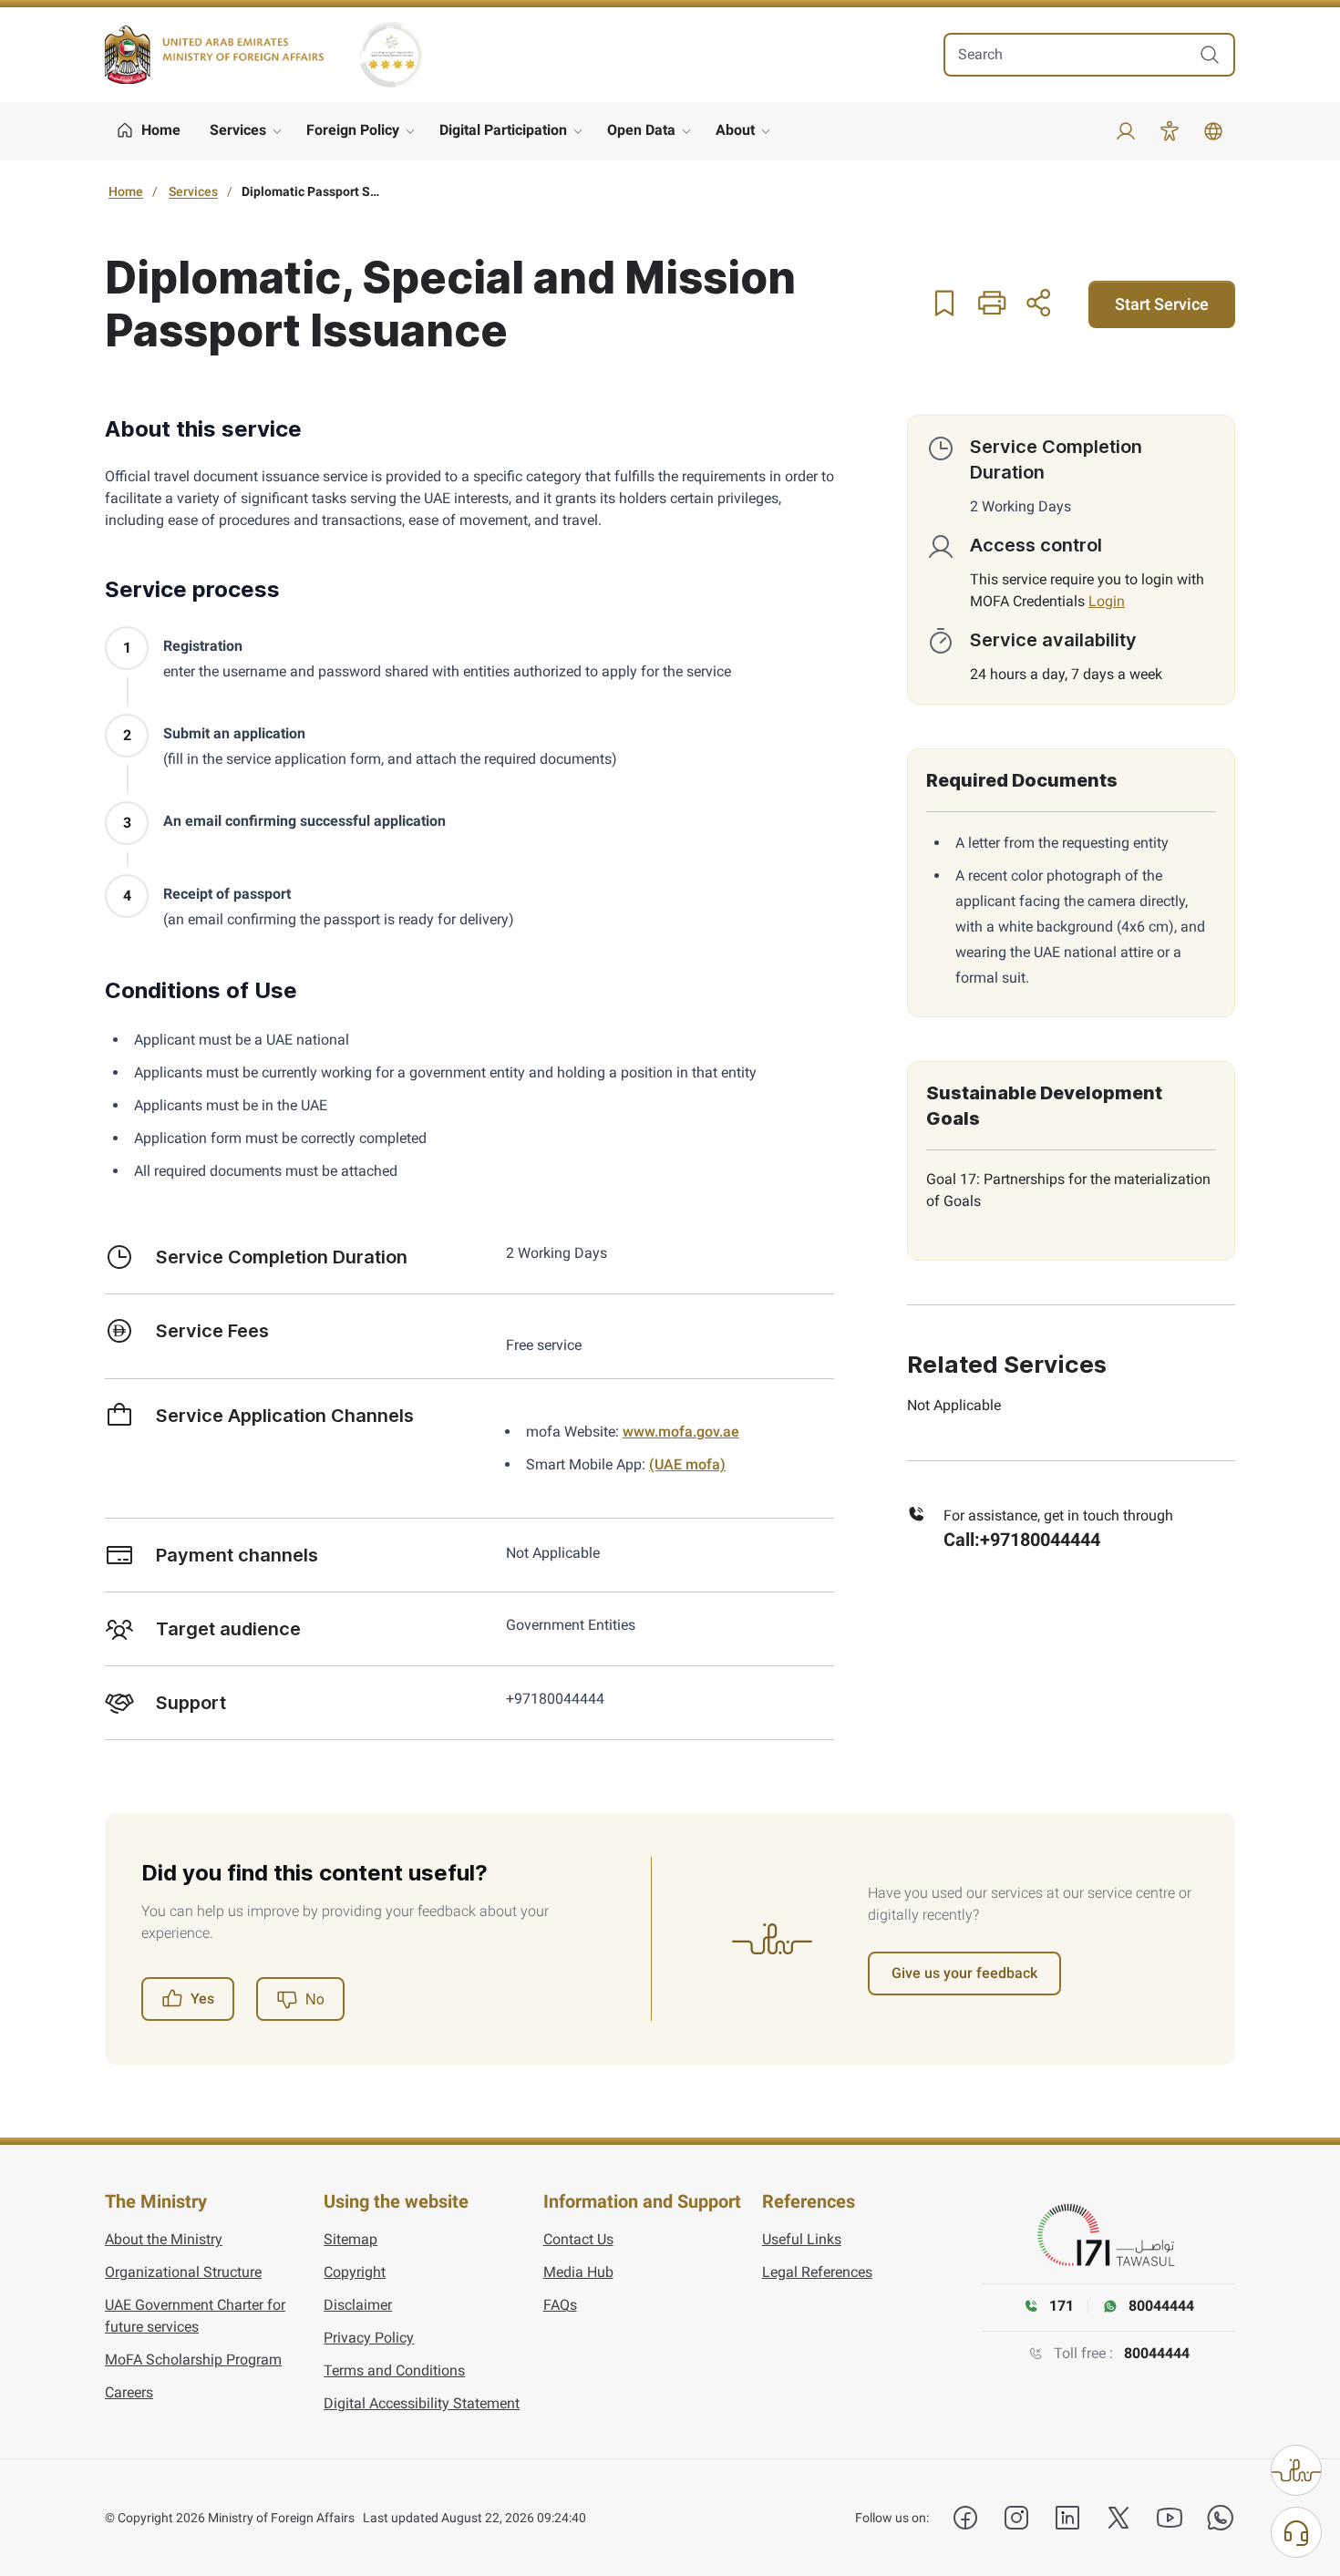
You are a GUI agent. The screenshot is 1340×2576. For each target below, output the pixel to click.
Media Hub (578, 2272)
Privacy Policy (369, 2338)
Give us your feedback (964, 1973)
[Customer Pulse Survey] (1296, 2470)
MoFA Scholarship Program (193, 2360)
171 (1062, 2306)
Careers (129, 2392)
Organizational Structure (183, 2272)
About (735, 130)
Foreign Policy (353, 130)
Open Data (641, 130)
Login (1107, 601)
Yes (202, 1999)
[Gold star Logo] (391, 55)
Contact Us (578, 2239)
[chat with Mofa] (1296, 2532)
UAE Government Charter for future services (195, 2316)
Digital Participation (503, 130)
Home (126, 191)
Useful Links (802, 2239)
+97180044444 (1040, 1540)
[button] (944, 303)
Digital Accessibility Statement (422, 2403)
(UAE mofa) (687, 1464)
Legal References (817, 2272)
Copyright (355, 2272)
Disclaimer (358, 2305)
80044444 (1157, 2353)
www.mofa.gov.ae (681, 1432)
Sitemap (350, 2239)
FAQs (560, 2305)
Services (238, 130)
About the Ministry (164, 2239)
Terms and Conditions (394, 2370)
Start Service (1162, 304)
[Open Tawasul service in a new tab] (1109, 2236)
